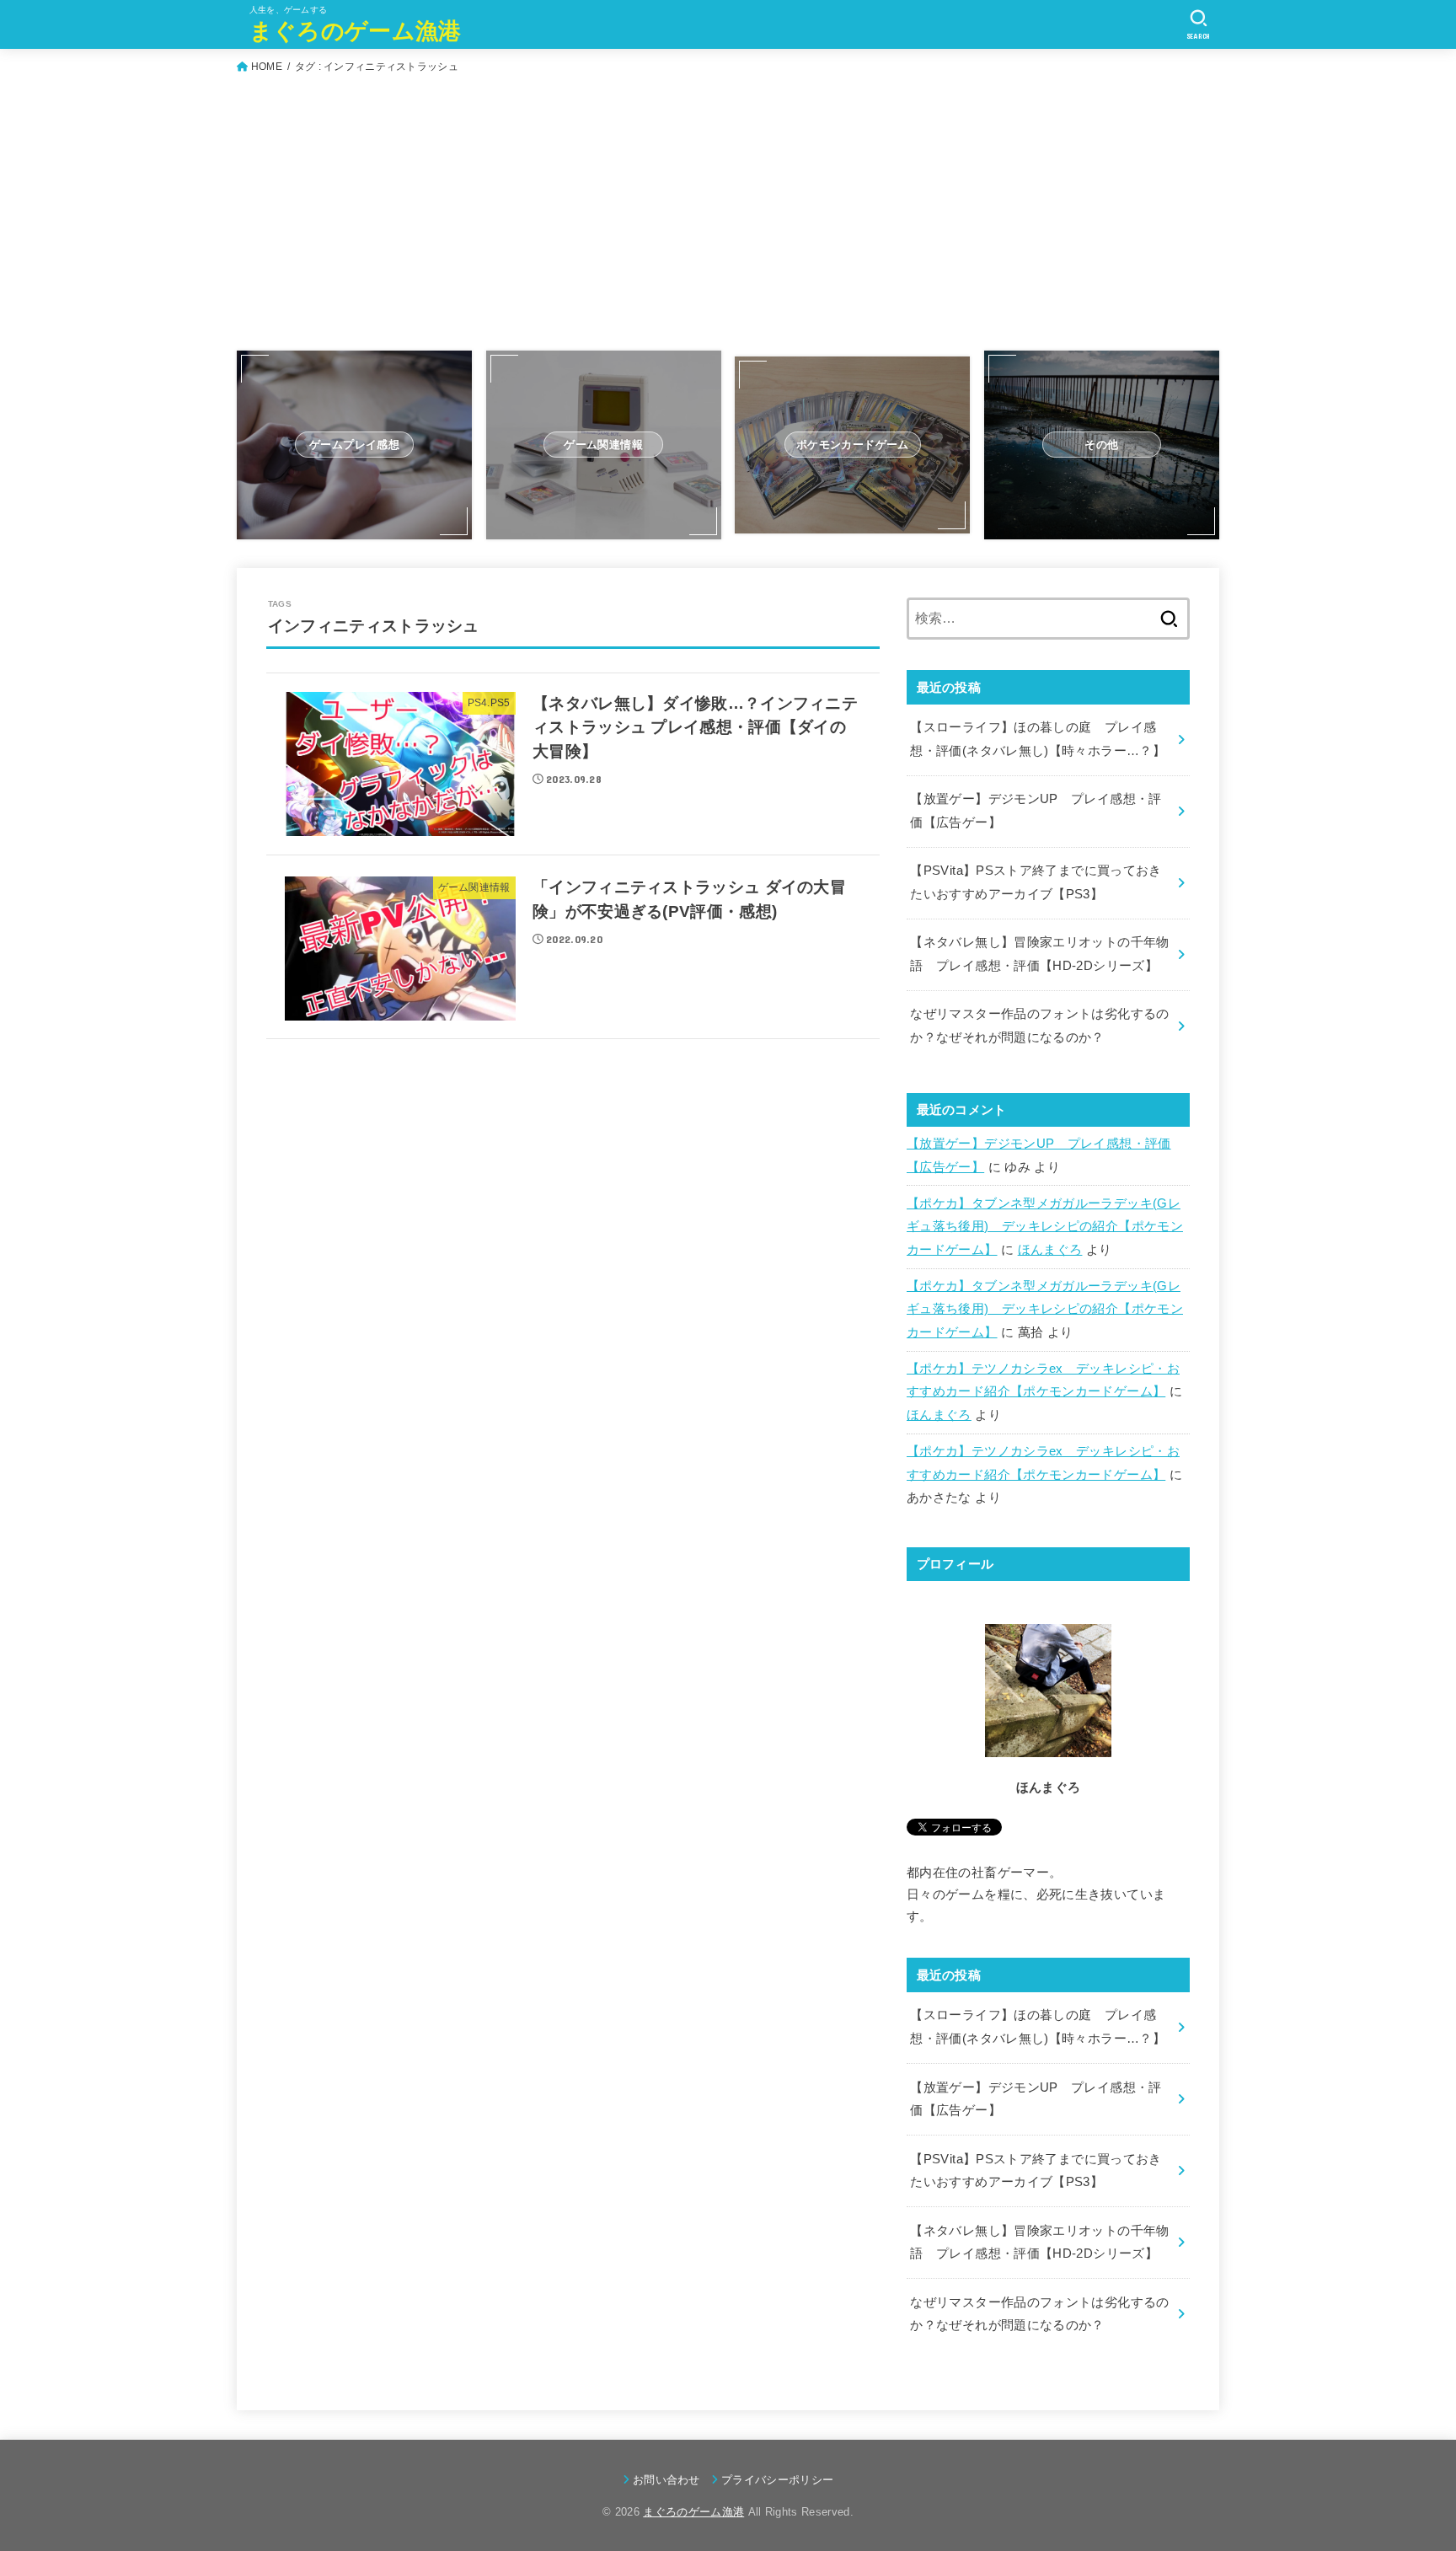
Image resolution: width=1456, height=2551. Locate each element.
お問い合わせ (666, 2480)
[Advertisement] (728, 218)
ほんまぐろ (1050, 1250)
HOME (267, 67)
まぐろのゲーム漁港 (356, 31)
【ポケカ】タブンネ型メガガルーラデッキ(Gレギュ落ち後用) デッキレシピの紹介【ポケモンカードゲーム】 (1045, 1227)
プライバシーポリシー (777, 2480)
